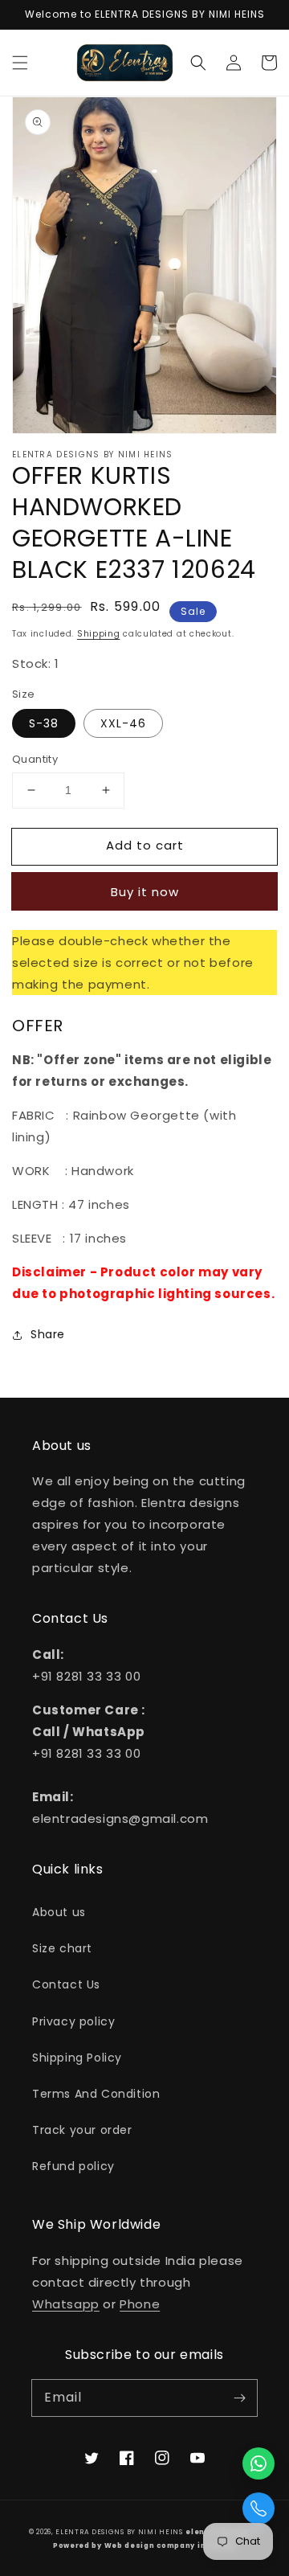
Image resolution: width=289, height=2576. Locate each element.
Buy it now (145, 892)
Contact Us (66, 1984)
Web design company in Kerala (171, 2545)
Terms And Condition (96, 2094)
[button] (20, 63)
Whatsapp (66, 2304)
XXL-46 (123, 723)
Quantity (35, 759)
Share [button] (48, 1334)
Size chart (62, 1948)
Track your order (82, 2130)
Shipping (99, 634)
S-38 (44, 723)
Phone (140, 2304)
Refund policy (73, 2166)
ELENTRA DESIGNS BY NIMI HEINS (119, 2532)
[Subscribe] (239, 2398)
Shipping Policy (77, 2058)
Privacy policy (73, 2021)
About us (59, 1912)
